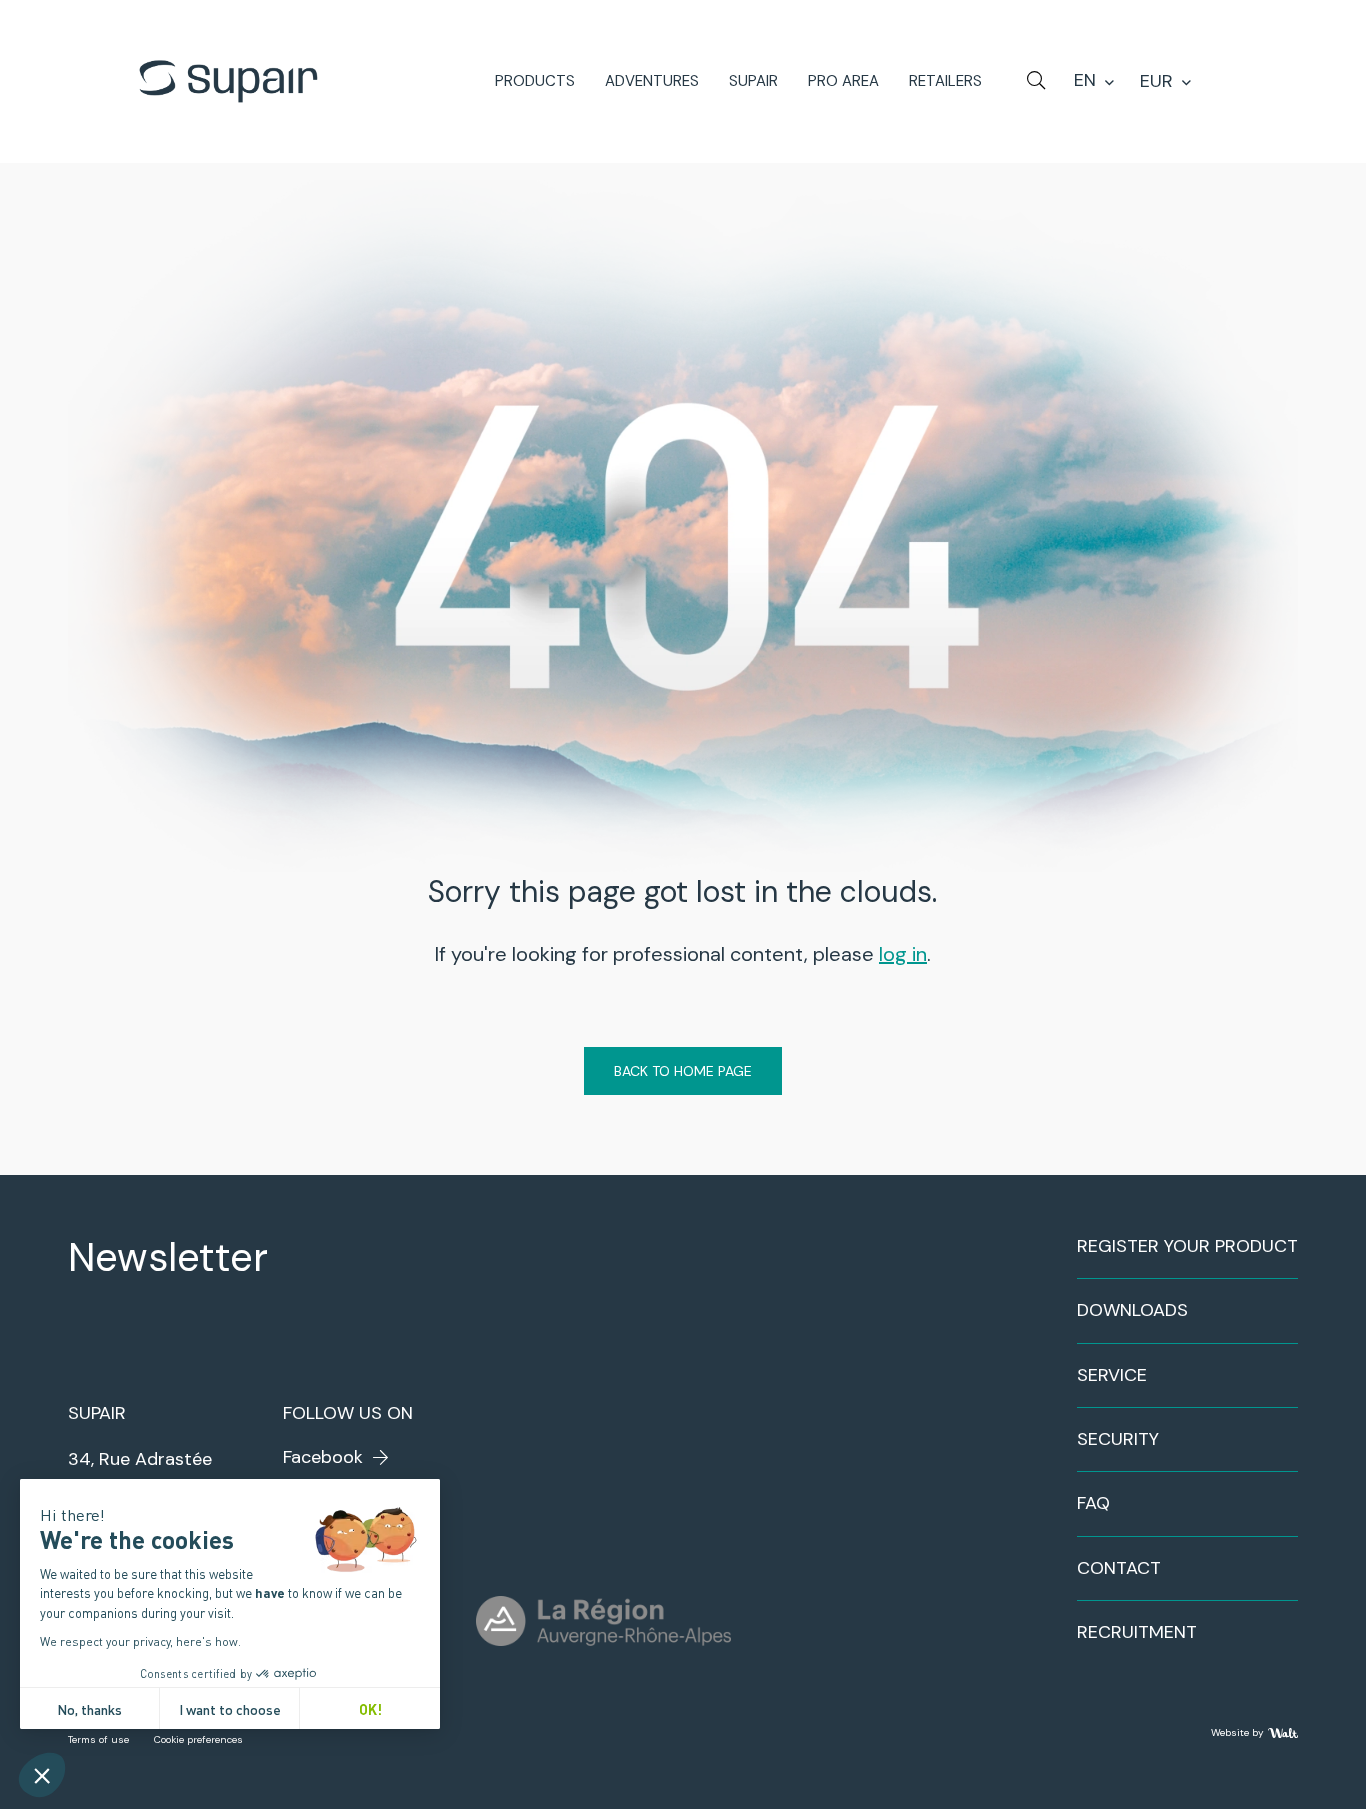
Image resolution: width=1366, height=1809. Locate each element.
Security (1118, 1439)
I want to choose (230, 1708)
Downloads (1132, 1310)
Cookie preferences (198, 1739)
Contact (1119, 1568)
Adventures (652, 81)
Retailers (945, 81)
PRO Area (843, 81)
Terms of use (98, 1739)
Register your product (1187, 1246)
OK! (370, 1708)
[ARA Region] (603, 1621)
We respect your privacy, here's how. (140, 1641)
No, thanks (89, 1708)
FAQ (1093, 1503)
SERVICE (1112, 1375)
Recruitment (1137, 1632)
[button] (42, 1775)
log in (903, 954)
